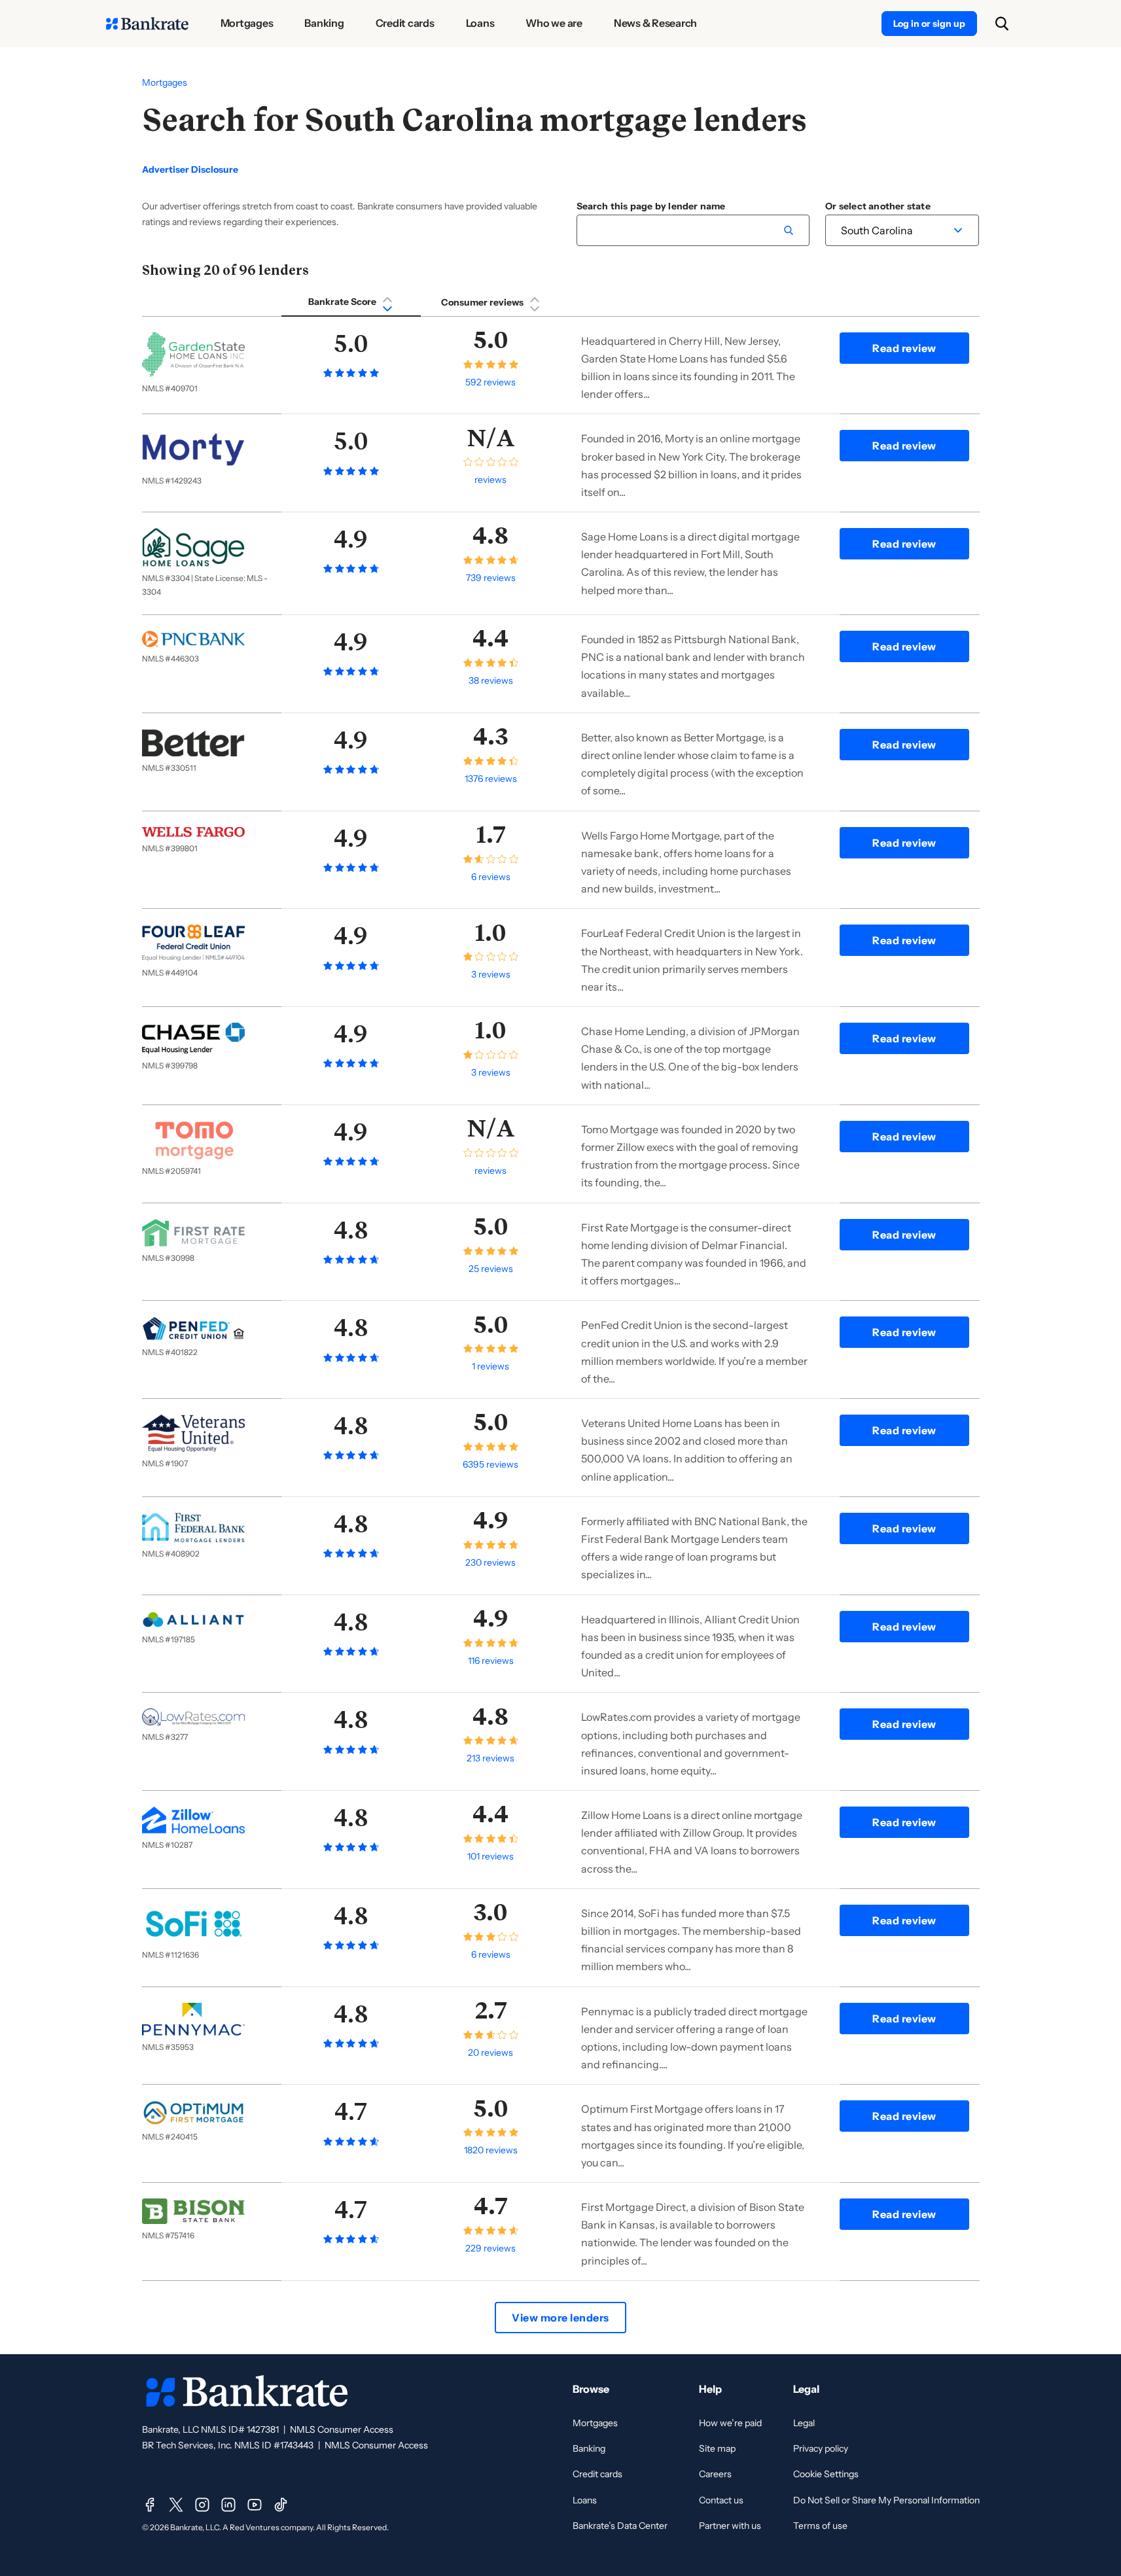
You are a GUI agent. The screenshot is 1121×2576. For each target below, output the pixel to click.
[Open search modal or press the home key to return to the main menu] (1002, 24)
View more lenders (560, 2318)
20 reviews (490, 2053)
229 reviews (490, 2248)
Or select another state (878, 206)
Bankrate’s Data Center (620, 2526)
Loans (585, 2500)
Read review (904, 348)
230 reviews (490, 1562)
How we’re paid (730, 2423)
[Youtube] (255, 2505)
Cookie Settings (826, 2474)
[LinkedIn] (228, 2505)
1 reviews (490, 1366)
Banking (589, 2448)
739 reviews (491, 578)
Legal (804, 2423)
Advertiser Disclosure (190, 170)
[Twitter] (176, 2505)
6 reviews (491, 877)
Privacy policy (821, 2448)
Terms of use (820, 2526)
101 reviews (490, 1856)
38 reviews (491, 680)
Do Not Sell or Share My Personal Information (886, 2500)
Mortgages (165, 82)
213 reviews (490, 1758)
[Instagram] (202, 2505)
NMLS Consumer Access (342, 2429)
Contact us (721, 2500)
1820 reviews (491, 2150)
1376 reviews (491, 779)
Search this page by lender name (651, 206)
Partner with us (730, 2526)
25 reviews (491, 1269)
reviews (490, 480)
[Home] (147, 24)
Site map (717, 2448)
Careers (715, 2474)
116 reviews (491, 1661)
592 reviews (490, 382)
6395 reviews (490, 1464)
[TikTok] (281, 2505)
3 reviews (491, 974)
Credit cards (597, 2474)
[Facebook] (150, 2505)
